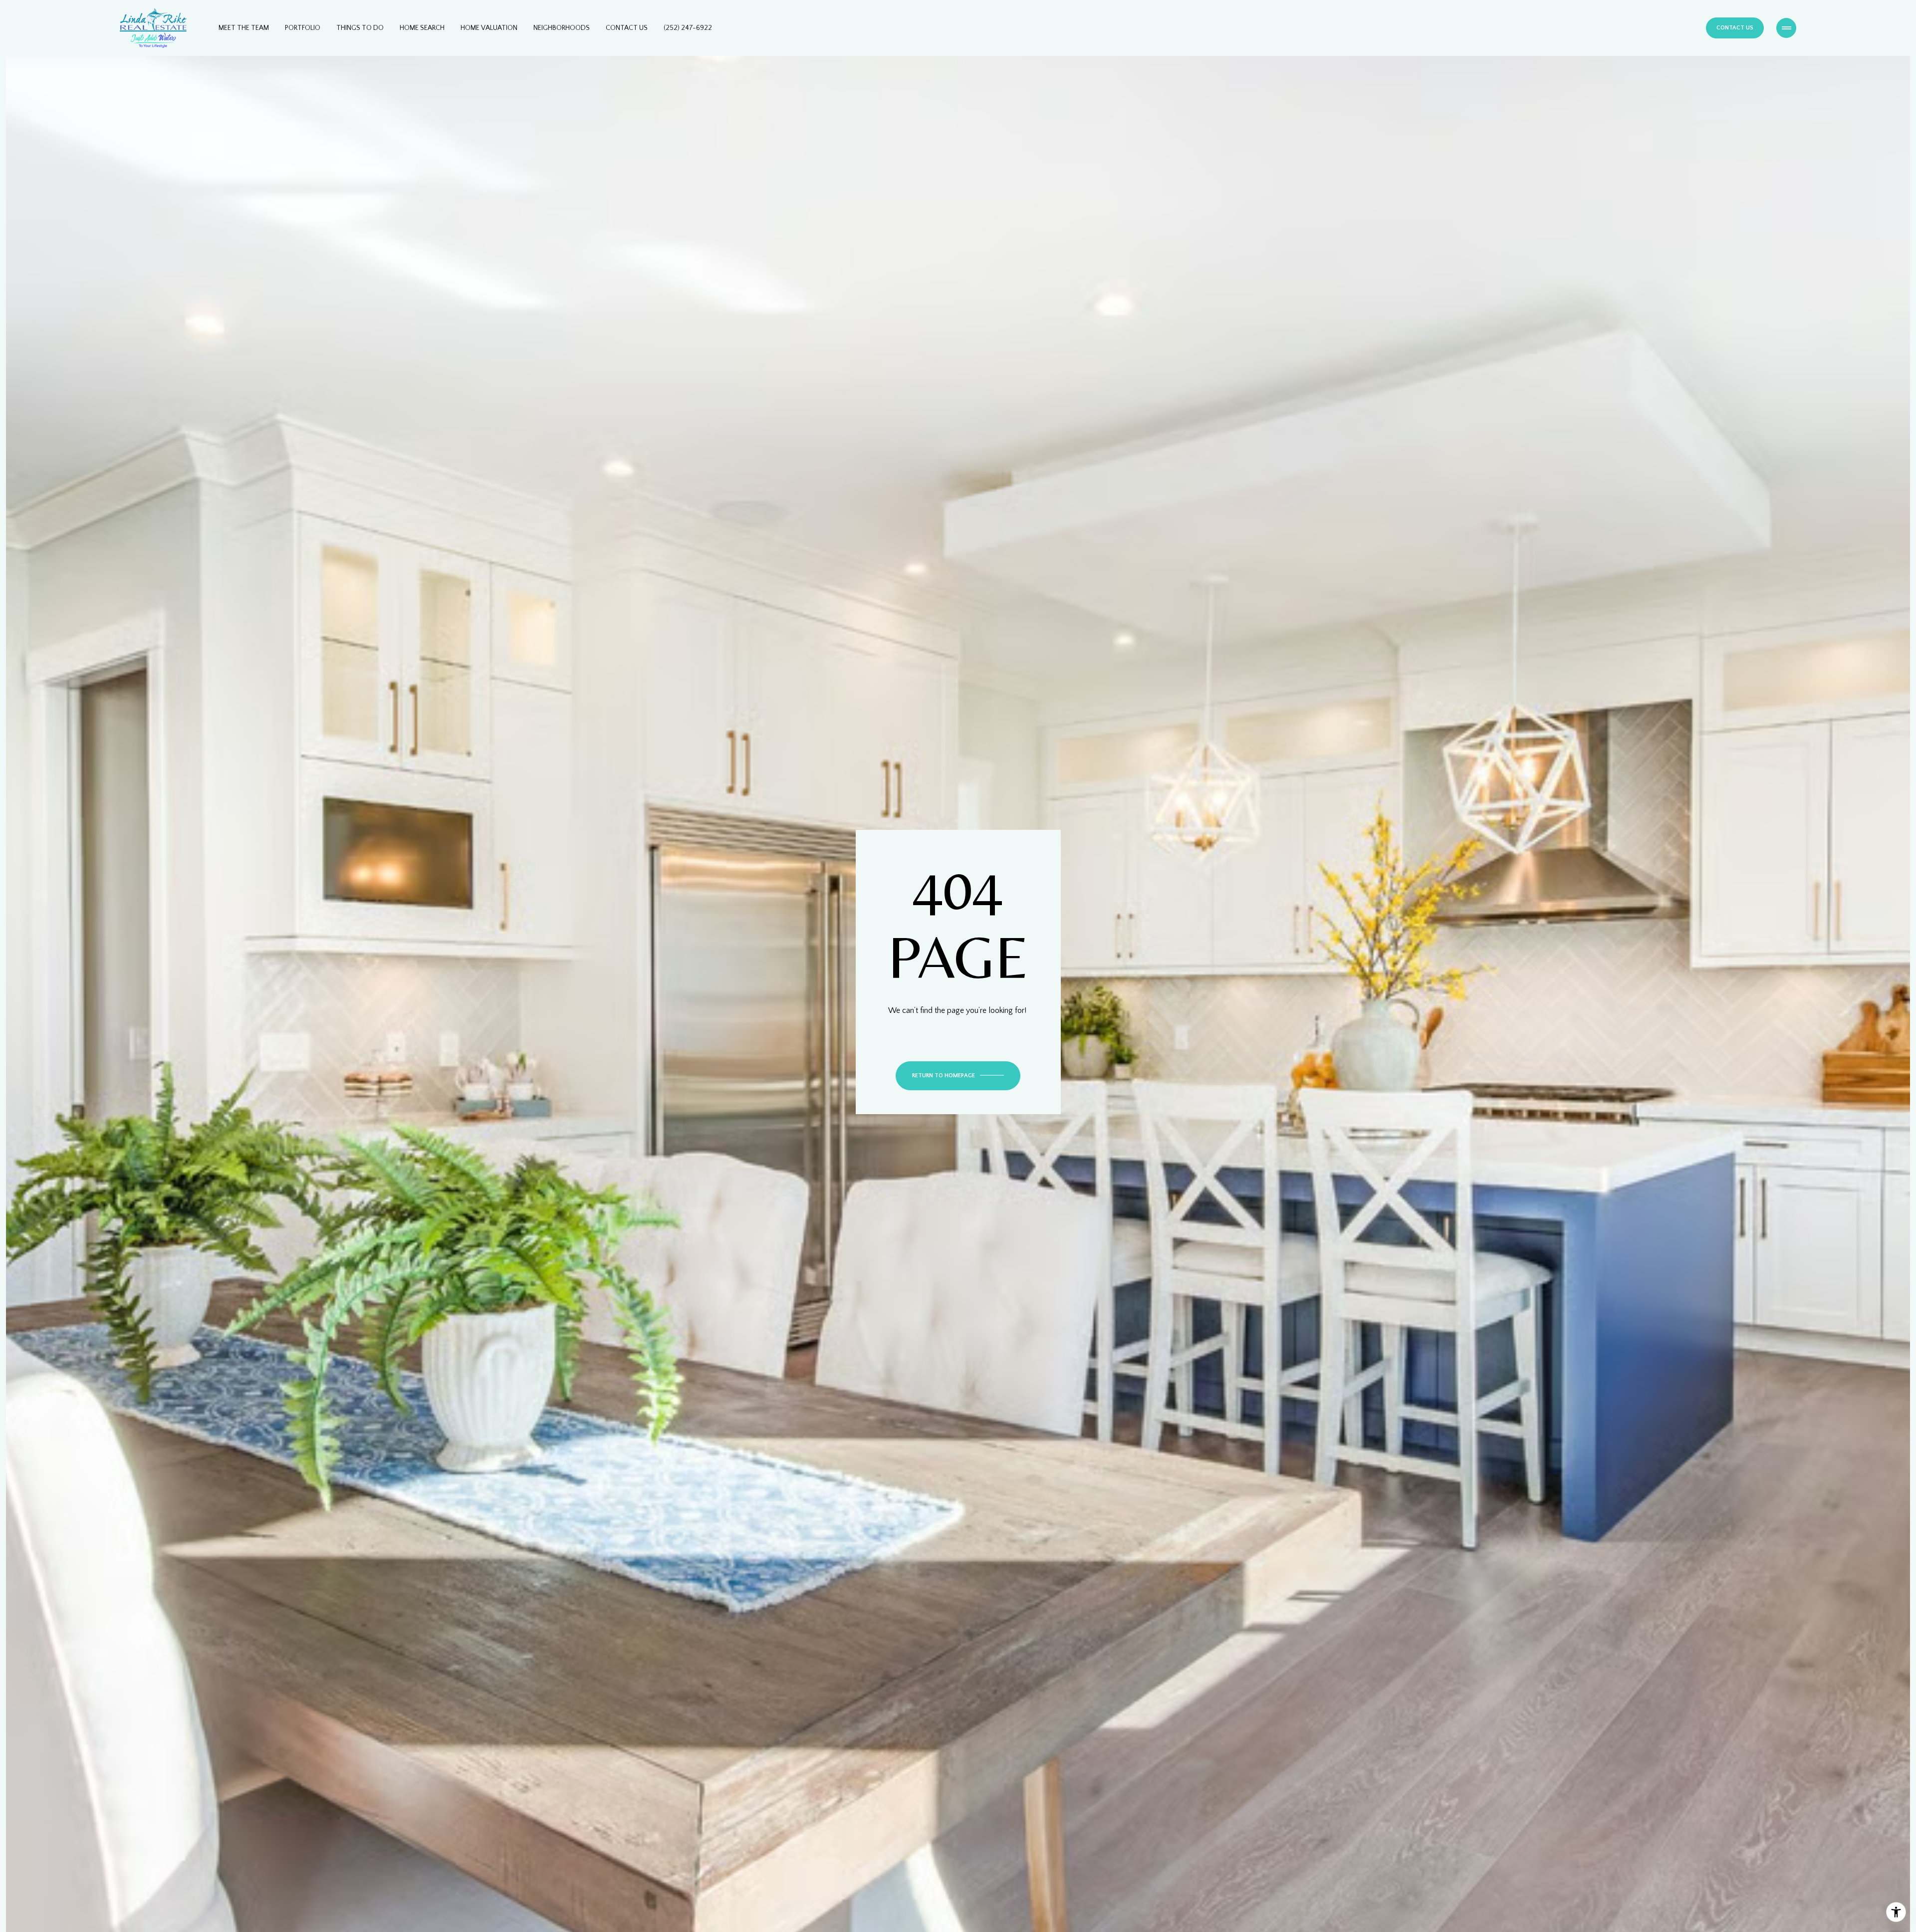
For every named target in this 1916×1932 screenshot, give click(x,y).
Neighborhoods (562, 28)
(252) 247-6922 (688, 28)
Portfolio (303, 28)
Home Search (422, 28)
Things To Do (360, 28)
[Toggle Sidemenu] (1786, 28)
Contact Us (627, 28)
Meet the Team (244, 28)
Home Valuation (489, 28)
